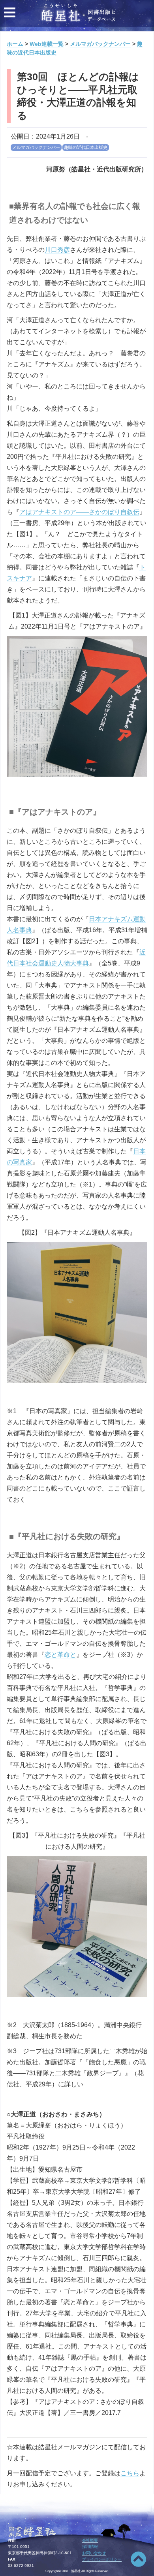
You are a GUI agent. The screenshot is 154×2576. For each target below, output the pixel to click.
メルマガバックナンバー (36, 147)
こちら (130, 2473)
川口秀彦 (57, 250)
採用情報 (90, 2547)
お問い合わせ (94, 2553)
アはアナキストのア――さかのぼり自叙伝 (79, 512)
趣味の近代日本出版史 (86, 147)
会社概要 (90, 2540)
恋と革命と (60, 1655)
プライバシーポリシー (102, 2559)
